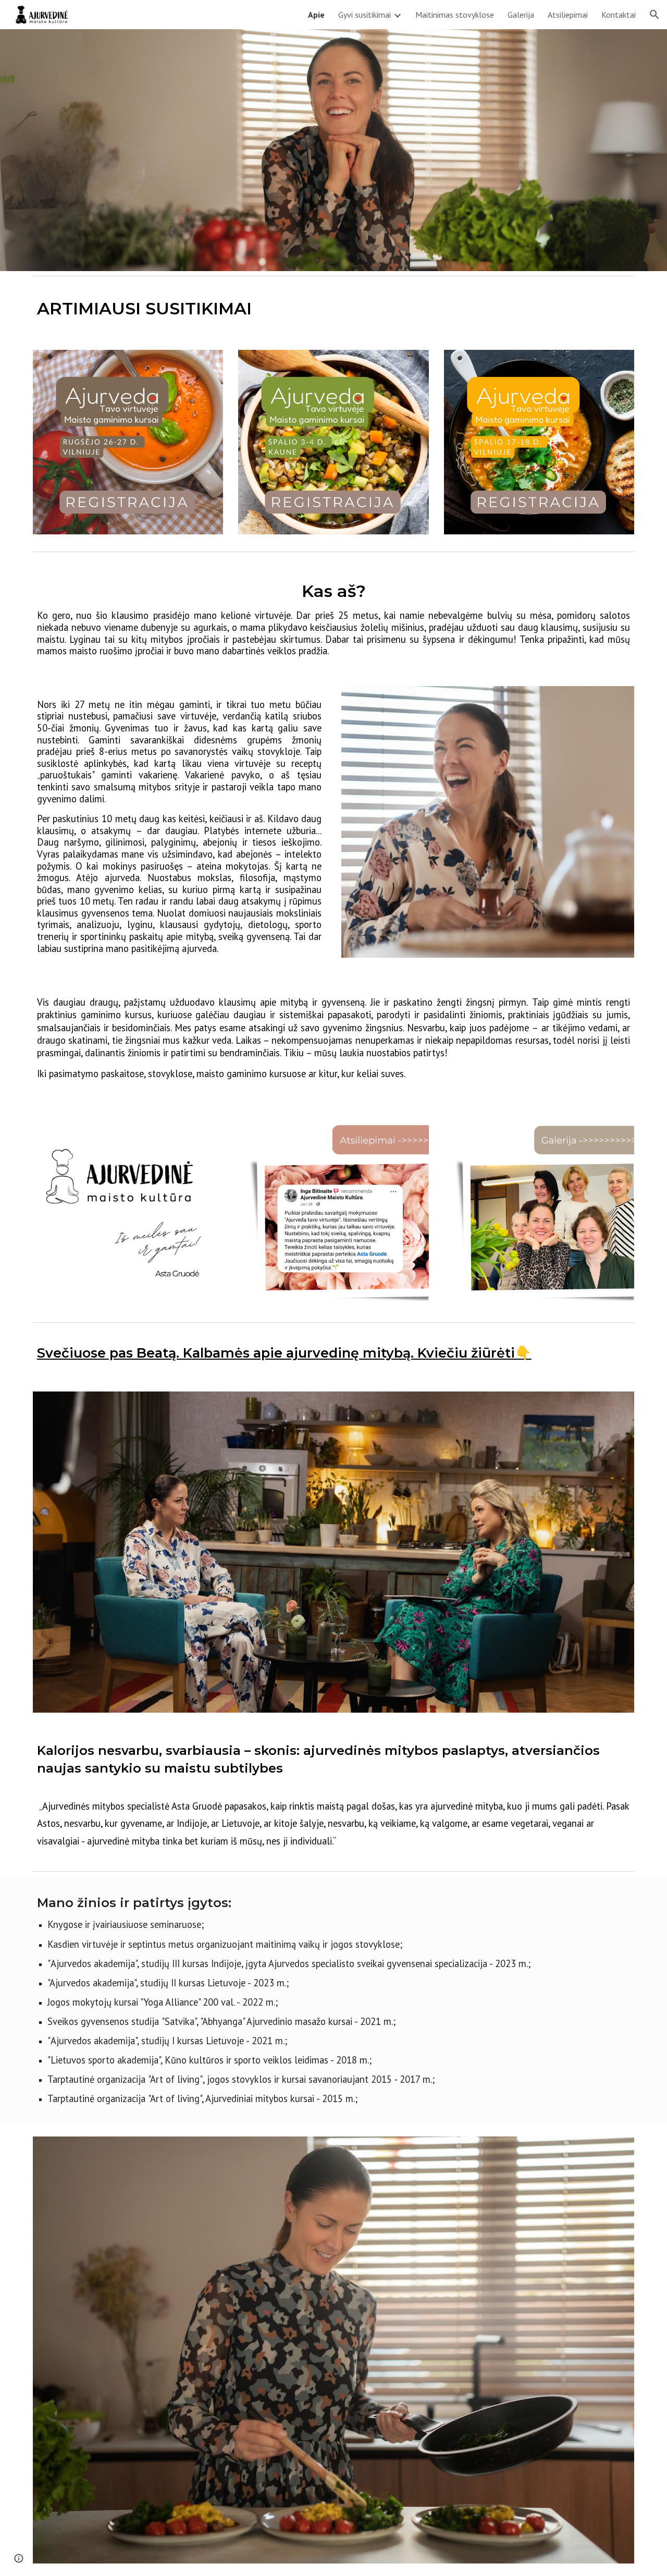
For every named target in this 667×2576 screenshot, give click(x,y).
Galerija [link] (521, 15)
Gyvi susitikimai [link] (365, 15)
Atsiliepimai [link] (568, 15)
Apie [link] (316, 15)
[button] (654, 15)
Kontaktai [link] (619, 15)
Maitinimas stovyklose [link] (455, 15)
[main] (333, 309)
